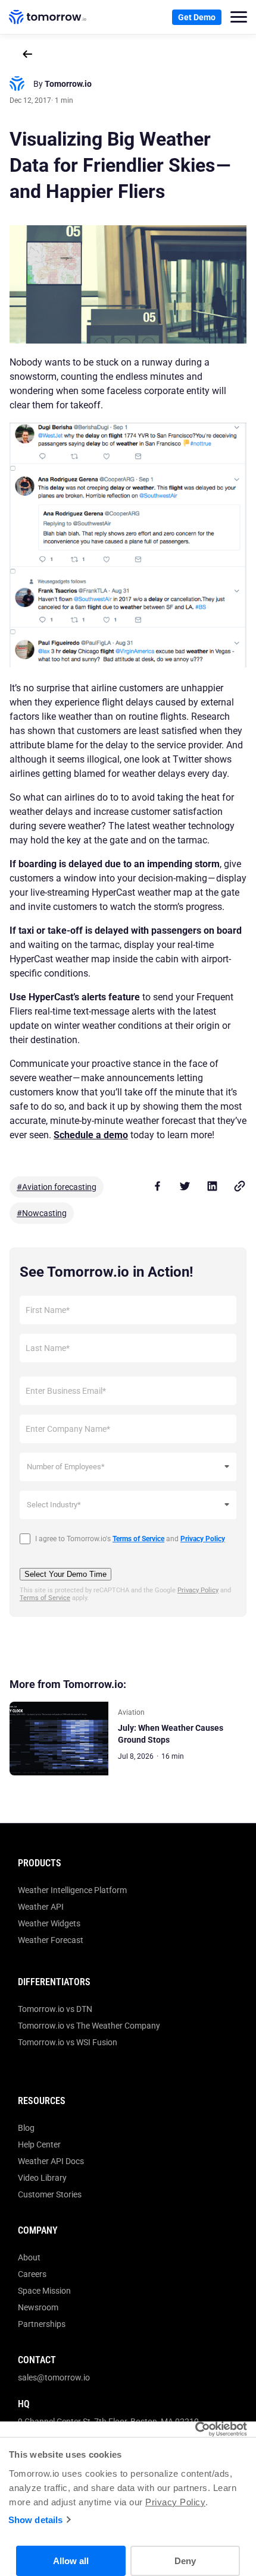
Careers (32, 2274)
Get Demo (197, 17)
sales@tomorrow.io (54, 2377)
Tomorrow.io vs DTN (55, 2009)
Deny (185, 2561)
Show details (35, 2520)
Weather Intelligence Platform (72, 1890)
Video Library (42, 2178)
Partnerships (42, 2324)
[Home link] (48, 17)
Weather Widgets (49, 1923)
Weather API (41, 1907)
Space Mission (44, 2291)
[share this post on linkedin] (212, 1186)
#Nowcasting (42, 1213)
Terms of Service (45, 1598)
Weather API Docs (51, 2161)
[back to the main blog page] (27, 54)
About (29, 2257)
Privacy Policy (175, 2502)
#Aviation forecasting (57, 1187)
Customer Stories (50, 2194)
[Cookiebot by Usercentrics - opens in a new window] (195, 2429)
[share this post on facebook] (157, 1186)
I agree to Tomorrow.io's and (130, 1539)
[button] (239, 17)
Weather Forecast (51, 1940)
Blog (26, 2128)
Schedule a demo (91, 1135)
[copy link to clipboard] (239, 1186)
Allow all (71, 2561)
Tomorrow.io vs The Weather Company (89, 2026)
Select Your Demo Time (65, 1574)
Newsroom (38, 2307)
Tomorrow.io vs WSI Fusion (68, 2042)
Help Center (39, 2144)
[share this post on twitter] (185, 1186)
